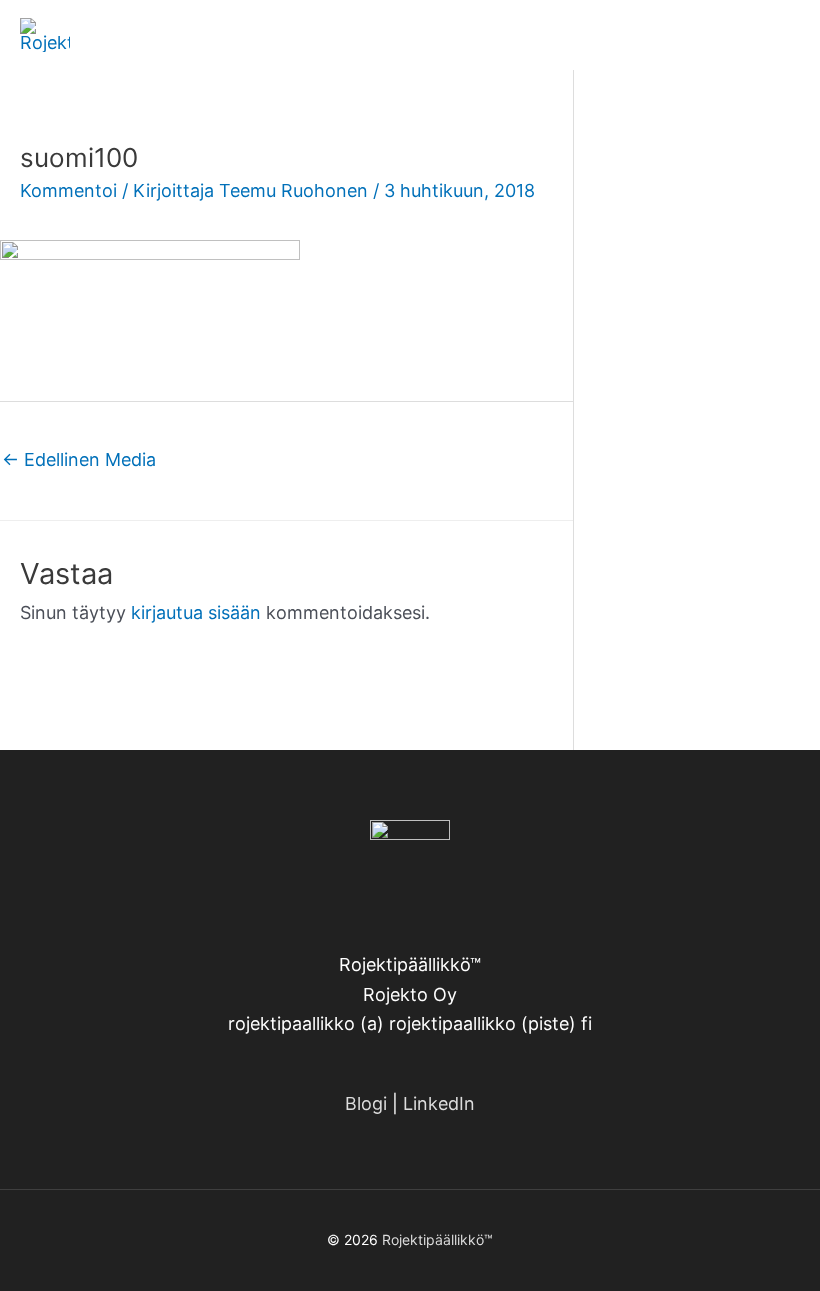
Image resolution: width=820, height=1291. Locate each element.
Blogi (366, 1103)
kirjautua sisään (196, 612)
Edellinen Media (79, 459)
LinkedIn (439, 1103)
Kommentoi (68, 190)
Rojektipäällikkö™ (437, 1239)
